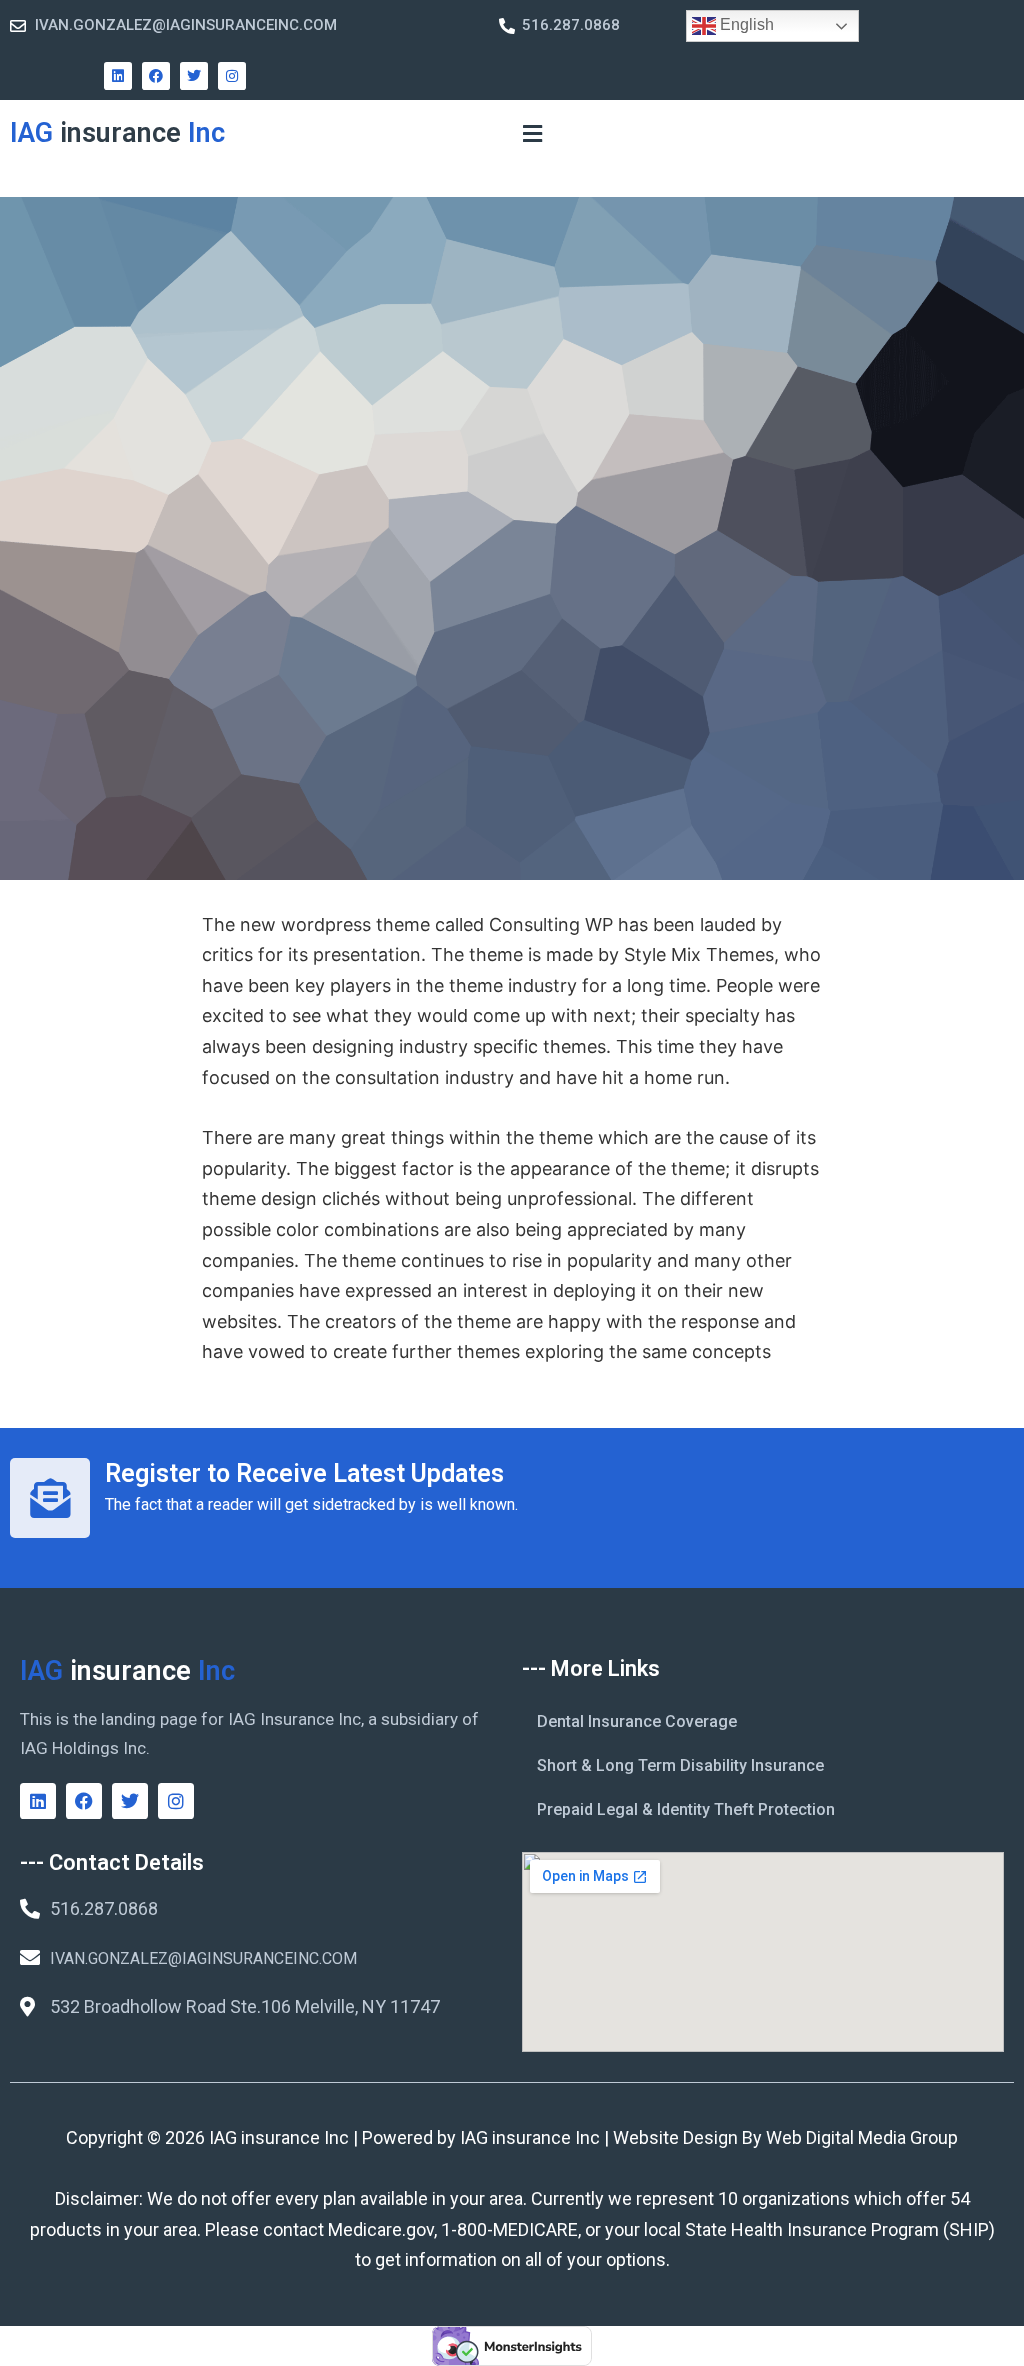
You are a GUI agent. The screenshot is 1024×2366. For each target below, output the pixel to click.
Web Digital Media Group (862, 2137)
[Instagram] (232, 76)
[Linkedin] (118, 76)
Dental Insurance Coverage (637, 1721)
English (745, 24)
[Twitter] (194, 76)
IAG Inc (117, 133)
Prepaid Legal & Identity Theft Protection (686, 1809)
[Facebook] (156, 76)
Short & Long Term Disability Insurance (680, 1765)
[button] (532, 133)
